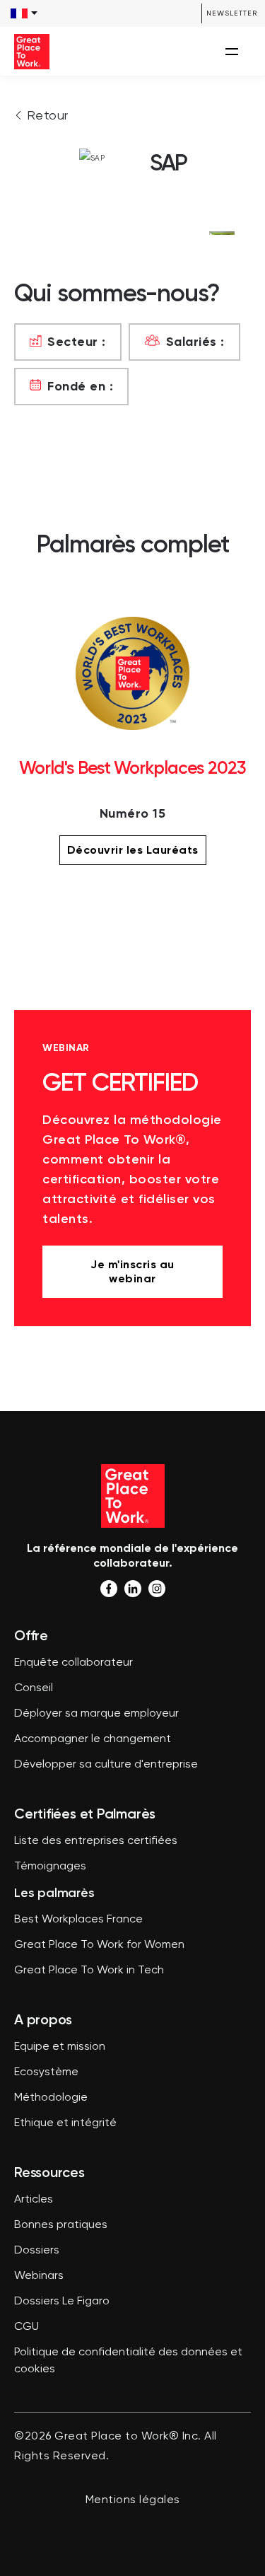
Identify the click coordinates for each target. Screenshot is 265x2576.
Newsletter (232, 13)
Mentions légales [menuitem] (133, 2500)
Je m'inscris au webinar (132, 1271)
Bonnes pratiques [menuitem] (61, 2225)
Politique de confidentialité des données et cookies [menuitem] (128, 2361)
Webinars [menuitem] (39, 2276)
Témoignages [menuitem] (50, 1867)
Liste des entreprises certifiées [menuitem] (96, 1841)
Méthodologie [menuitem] (51, 2098)
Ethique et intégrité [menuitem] (65, 2123)
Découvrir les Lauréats (133, 850)
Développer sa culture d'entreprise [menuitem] (106, 1765)
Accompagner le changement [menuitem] (93, 1739)
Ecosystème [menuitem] (46, 2072)
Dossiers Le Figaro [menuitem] (62, 2302)
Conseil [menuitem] (34, 1688)
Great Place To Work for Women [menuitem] (99, 1945)
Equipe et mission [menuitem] (60, 2047)
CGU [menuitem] (26, 2327)
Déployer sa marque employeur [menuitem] (96, 1714)
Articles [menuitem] (34, 2200)
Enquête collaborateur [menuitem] (73, 1663)
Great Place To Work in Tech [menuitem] (89, 1971)
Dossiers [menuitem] (37, 2251)
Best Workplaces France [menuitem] (78, 1920)
